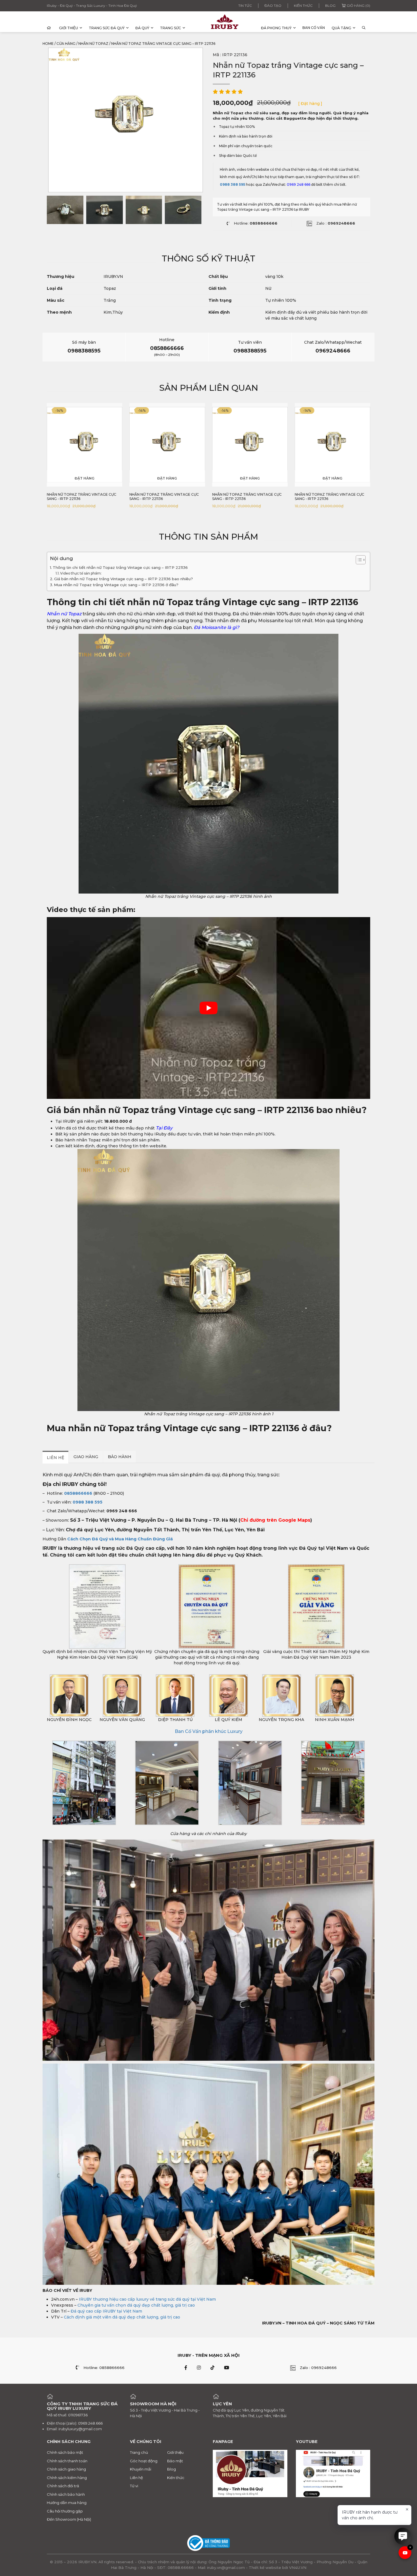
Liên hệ (136, 2478)
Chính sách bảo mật (65, 2452)
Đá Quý (142, 28)
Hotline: (256, 223)
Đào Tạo (273, 6)
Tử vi (134, 2486)
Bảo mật (175, 2461)
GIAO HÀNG (86, 1457)
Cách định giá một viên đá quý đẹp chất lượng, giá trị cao (122, 2317)
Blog (330, 6)
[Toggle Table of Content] (358, 560)
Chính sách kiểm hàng (67, 2478)
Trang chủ (139, 2452)
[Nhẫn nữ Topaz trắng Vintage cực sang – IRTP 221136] (65, 210)
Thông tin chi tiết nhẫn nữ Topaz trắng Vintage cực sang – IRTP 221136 (120, 567)
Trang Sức (170, 28)
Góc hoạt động (144, 2461)
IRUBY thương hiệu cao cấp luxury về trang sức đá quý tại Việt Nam (147, 2299)
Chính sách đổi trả (63, 2486)
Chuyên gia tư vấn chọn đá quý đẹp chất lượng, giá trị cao (136, 2305)
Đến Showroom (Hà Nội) (69, 2519)
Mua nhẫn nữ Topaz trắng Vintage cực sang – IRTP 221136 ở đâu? (116, 585)
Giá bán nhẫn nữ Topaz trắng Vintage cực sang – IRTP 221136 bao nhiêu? (124, 579)
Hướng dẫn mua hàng (67, 2503)
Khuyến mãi (141, 2469)
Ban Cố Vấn (314, 28)
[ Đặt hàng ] (310, 104)
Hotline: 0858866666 (104, 2368)
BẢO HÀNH (120, 1457)
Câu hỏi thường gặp (65, 2511)
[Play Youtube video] (208, 1008)
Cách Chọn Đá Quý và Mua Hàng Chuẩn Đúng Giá (120, 1539)
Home (48, 44)
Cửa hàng (66, 44)
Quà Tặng (341, 28)
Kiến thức (303, 6)
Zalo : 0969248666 (318, 2368)
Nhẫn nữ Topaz (93, 44)
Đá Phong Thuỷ (276, 28)
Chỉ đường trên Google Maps (275, 1520)
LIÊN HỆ (55, 1458)
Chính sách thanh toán (67, 2461)
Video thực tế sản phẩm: (81, 573)
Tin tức (245, 6)
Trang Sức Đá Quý (107, 28)
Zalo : (336, 223)
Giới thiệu (69, 28)
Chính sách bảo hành (66, 2494)
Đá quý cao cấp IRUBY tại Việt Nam (106, 2311)
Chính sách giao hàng (66, 2469)
